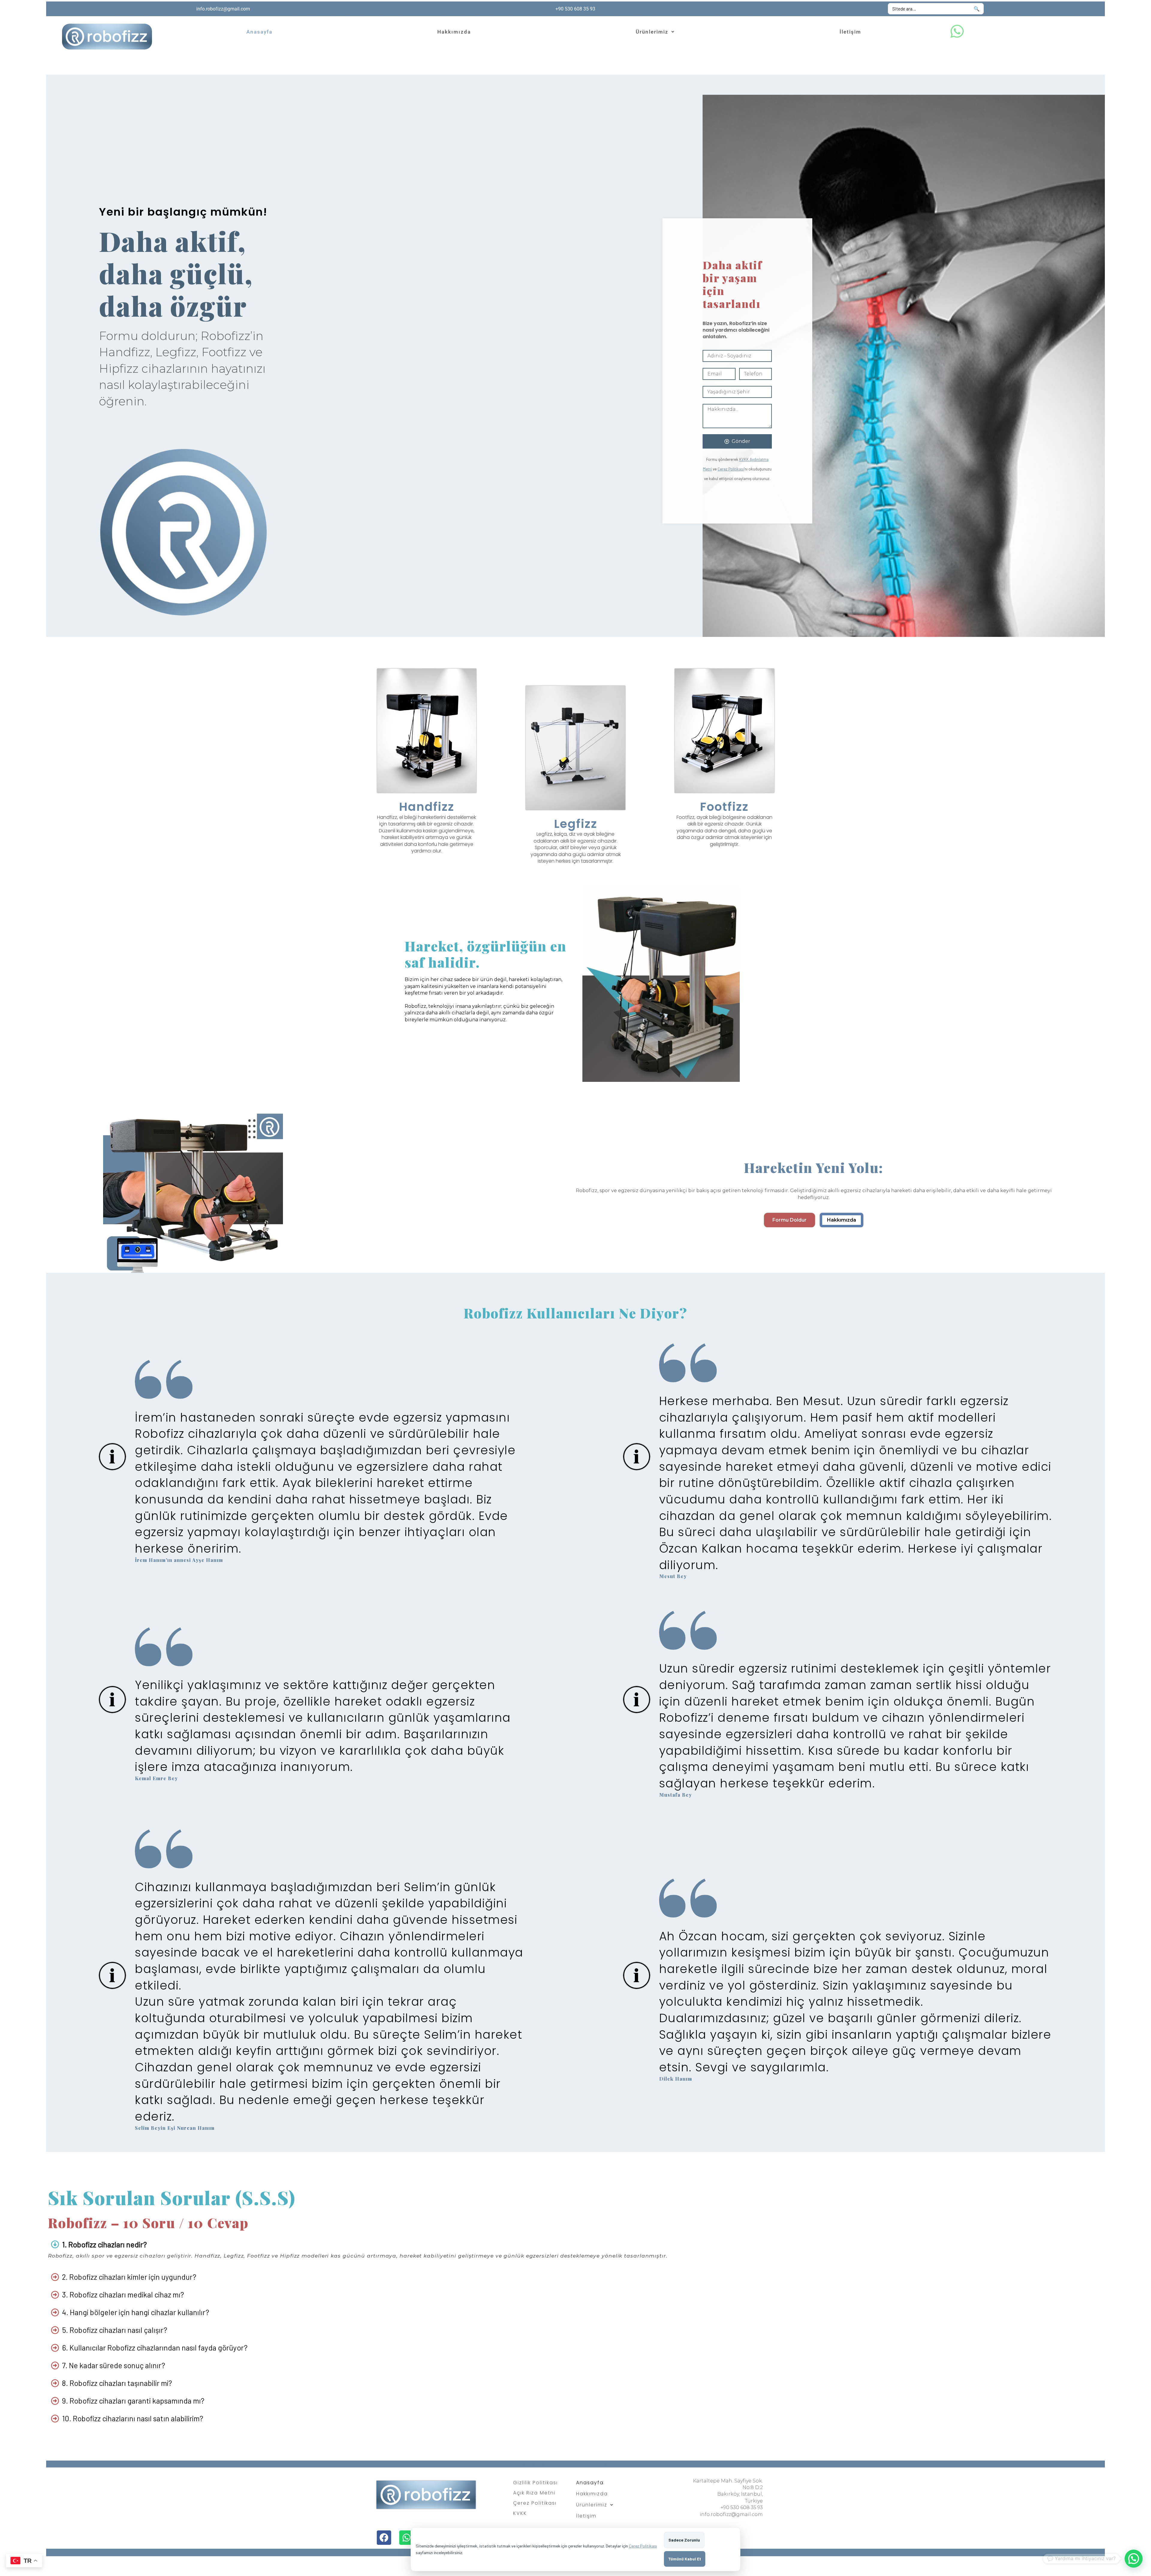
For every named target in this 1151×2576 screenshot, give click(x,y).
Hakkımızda (454, 32)
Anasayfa (259, 32)
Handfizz (427, 807)
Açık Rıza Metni (534, 2493)
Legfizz (576, 824)
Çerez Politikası (731, 469)
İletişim (850, 32)
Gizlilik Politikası (535, 2483)
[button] (655, 32)
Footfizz (724, 807)
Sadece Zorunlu (684, 2540)
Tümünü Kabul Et (685, 2559)
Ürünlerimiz (652, 32)
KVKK (520, 2513)
